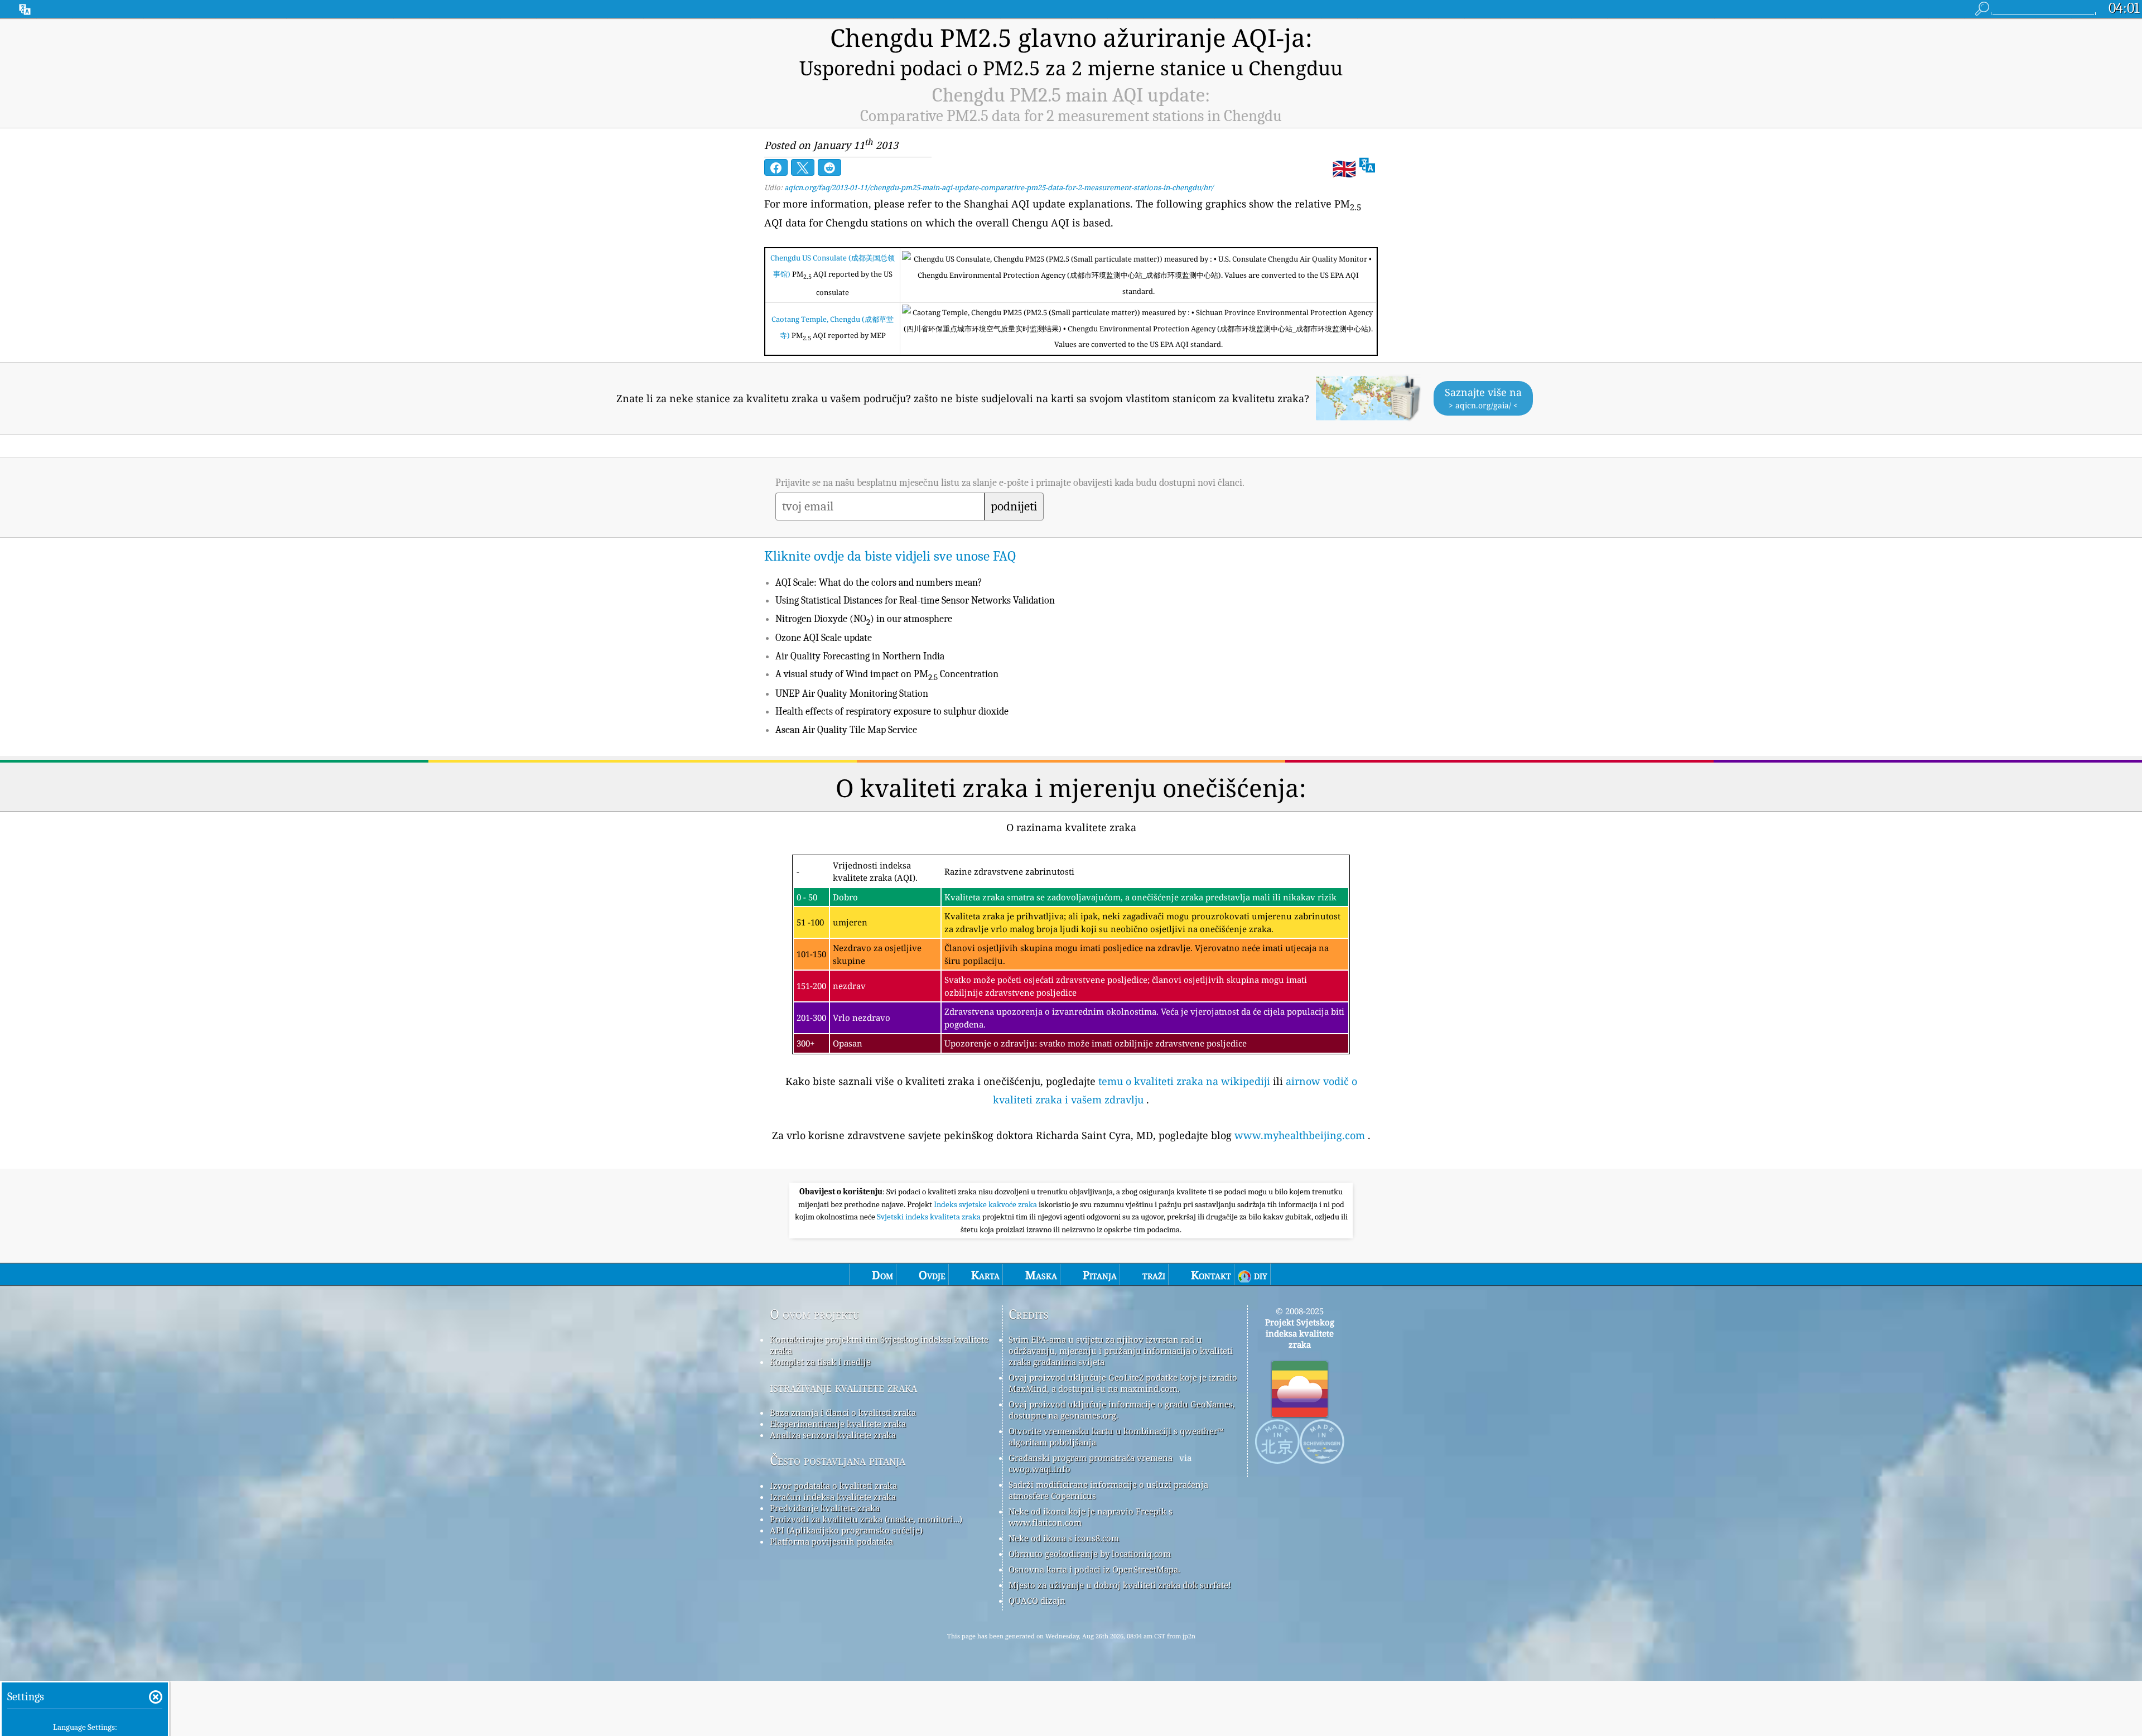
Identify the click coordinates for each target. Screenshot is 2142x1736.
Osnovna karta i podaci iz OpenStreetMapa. (1094, 1569)
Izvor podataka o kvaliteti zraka (833, 1486)
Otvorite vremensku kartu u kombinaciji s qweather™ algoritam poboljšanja (1116, 1436)
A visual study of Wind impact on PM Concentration (887, 674)
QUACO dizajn (1037, 1600)
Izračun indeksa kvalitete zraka (833, 1497)
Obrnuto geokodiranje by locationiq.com (1090, 1554)
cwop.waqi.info (1039, 1469)
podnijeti (1014, 507)
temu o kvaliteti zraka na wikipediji (1184, 1081)
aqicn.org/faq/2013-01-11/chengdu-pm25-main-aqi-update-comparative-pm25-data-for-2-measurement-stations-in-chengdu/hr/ (999, 187)
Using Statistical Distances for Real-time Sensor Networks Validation (915, 601)
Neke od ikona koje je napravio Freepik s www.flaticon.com (1091, 1517)
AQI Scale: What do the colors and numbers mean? (879, 583)
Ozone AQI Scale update (824, 638)
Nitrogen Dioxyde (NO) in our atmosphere (864, 619)
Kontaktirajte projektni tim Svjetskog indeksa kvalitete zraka (879, 1345)
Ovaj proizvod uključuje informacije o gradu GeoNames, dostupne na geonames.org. (1122, 1410)
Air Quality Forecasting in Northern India (860, 656)
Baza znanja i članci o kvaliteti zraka (843, 1412)
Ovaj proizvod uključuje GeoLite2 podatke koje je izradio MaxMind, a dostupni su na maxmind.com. (1123, 1383)
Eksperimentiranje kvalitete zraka (838, 1424)
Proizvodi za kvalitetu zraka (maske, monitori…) (866, 1519)
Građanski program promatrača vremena (1091, 1458)
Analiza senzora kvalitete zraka (833, 1435)
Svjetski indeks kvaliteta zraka (930, 1217)
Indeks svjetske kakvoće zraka (986, 1204)
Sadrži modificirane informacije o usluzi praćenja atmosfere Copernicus (1108, 1490)
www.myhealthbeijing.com (1300, 1135)
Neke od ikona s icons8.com (1064, 1538)
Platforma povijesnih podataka (831, 1541)
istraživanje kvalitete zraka (843, 1387)
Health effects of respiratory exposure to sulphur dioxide (892, 712)
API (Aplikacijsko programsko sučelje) (846, 1530)
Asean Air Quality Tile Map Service (846, 730)
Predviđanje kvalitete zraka (825, 1508)
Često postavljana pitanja (838, 1460)
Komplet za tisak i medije (820, 1362)
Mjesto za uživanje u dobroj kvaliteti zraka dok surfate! (1120, 1585)
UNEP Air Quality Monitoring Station (852, 694)
